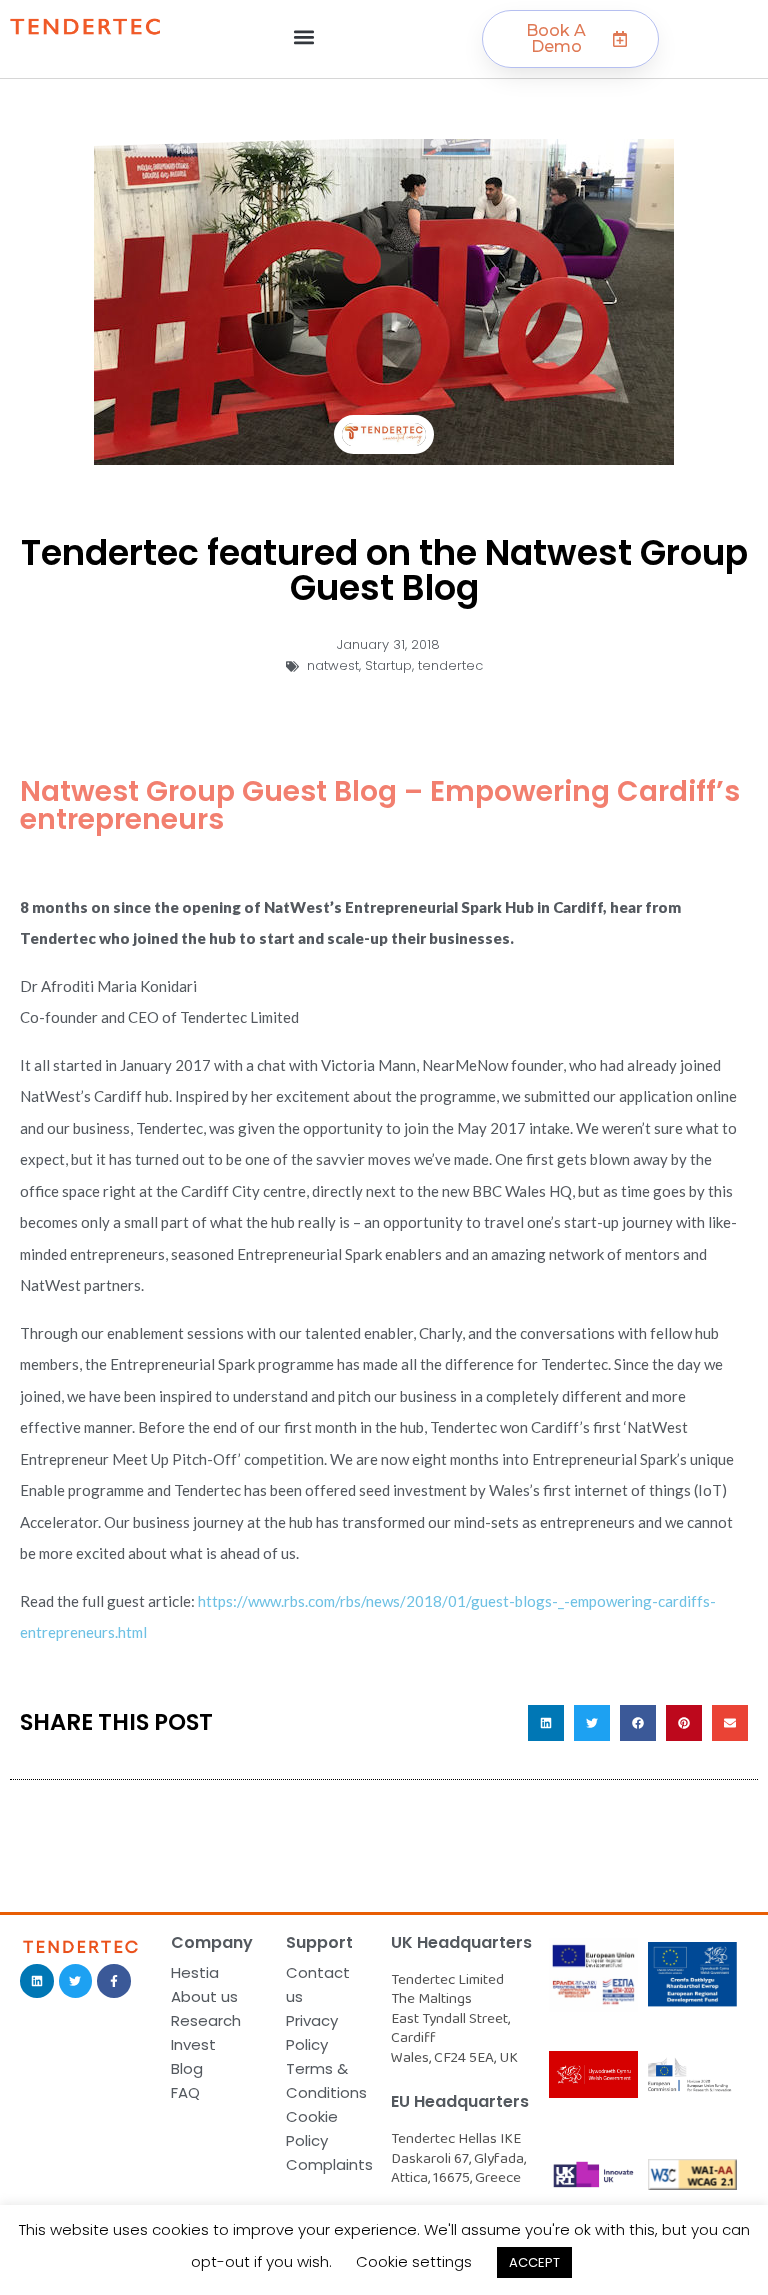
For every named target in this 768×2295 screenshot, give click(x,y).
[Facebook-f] (114, 1981)
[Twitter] (76, 1981)
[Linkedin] (37, 1981)
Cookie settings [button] (414, 2261)
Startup (388, 665)
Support (319, 1942)
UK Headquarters (461, 1942)
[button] (304, 36)
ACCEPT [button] (534, 2262)
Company (212, 1942)
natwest (333, 665)
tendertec (450, 665)
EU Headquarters (460, 2101)
